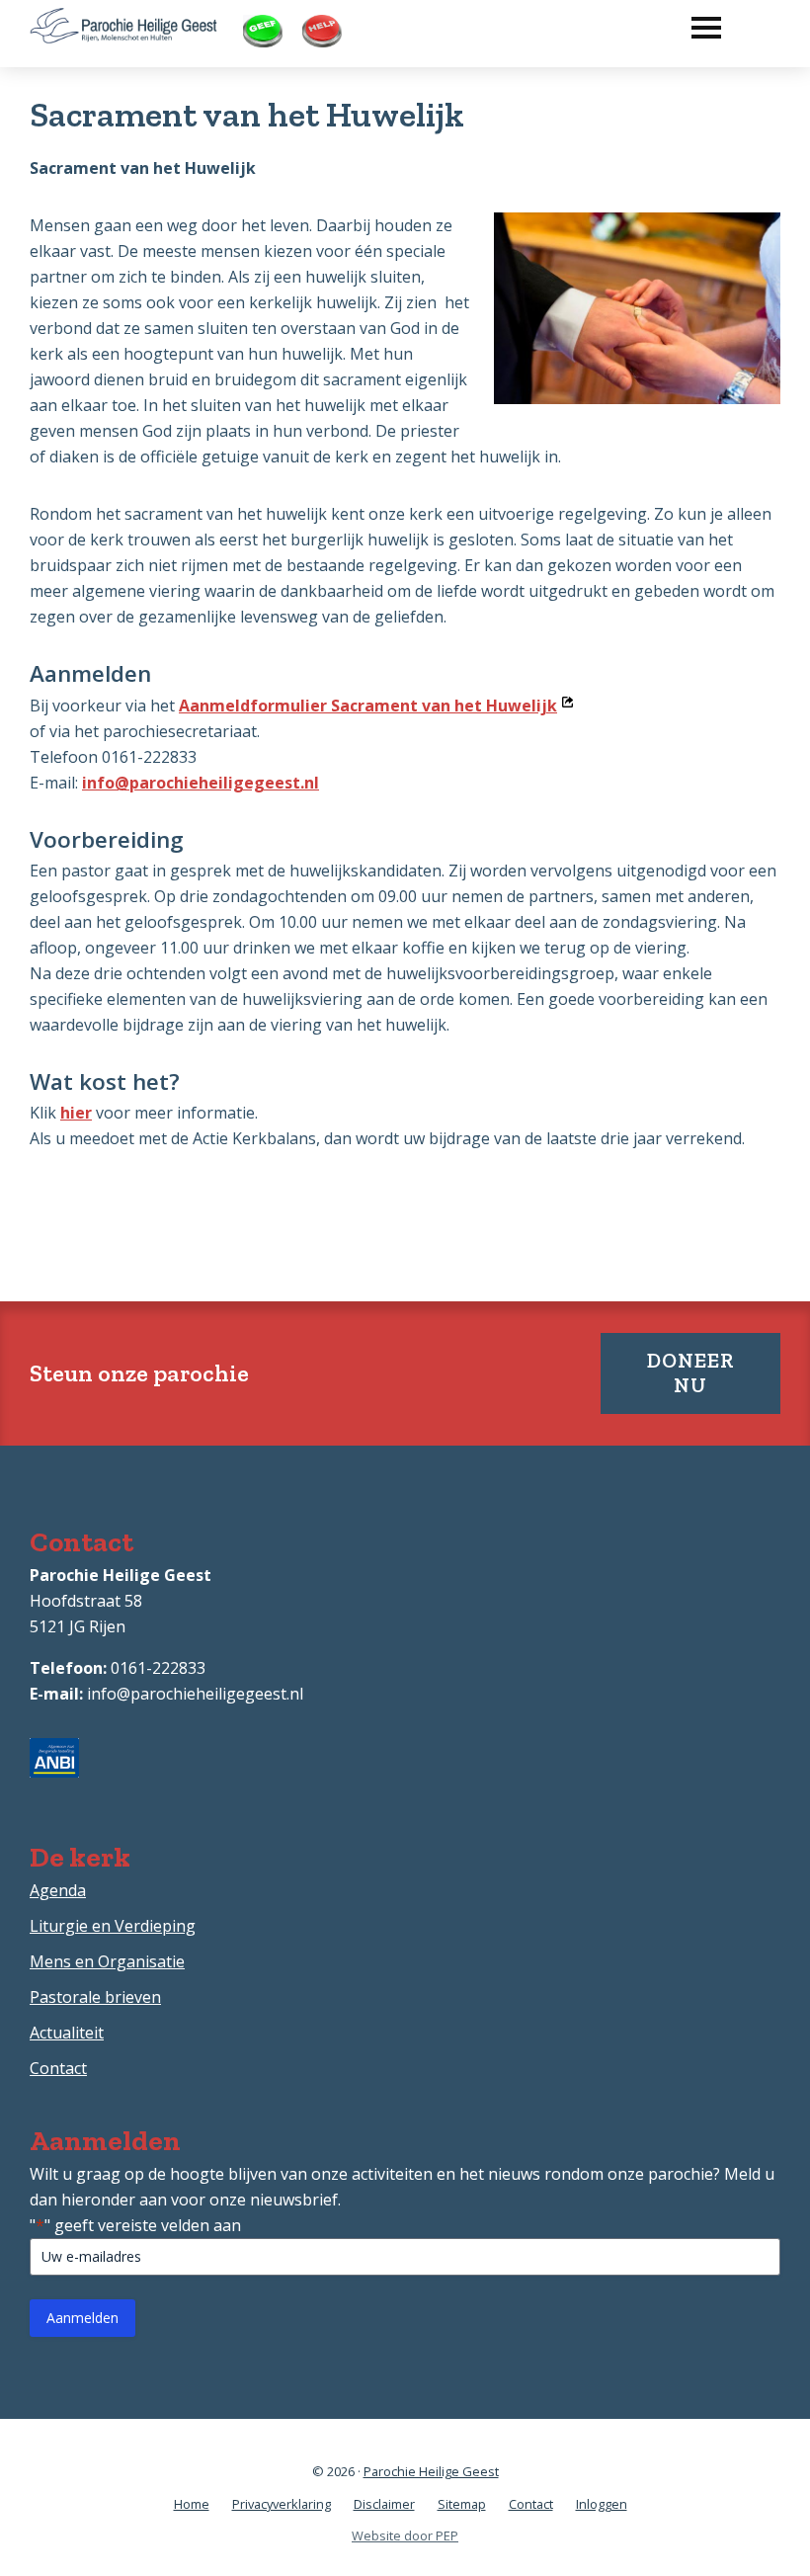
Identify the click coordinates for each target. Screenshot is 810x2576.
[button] (696, 23)
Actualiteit (67, 2033)
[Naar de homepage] (123, 21)
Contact (58, 2068)
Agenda (58, 1890)
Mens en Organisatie (107, 1961)
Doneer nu (691, 1372)
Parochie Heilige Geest (431, 2471)
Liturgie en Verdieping (113, 1926)
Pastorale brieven (95, 1997)
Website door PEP (405, 2535)
